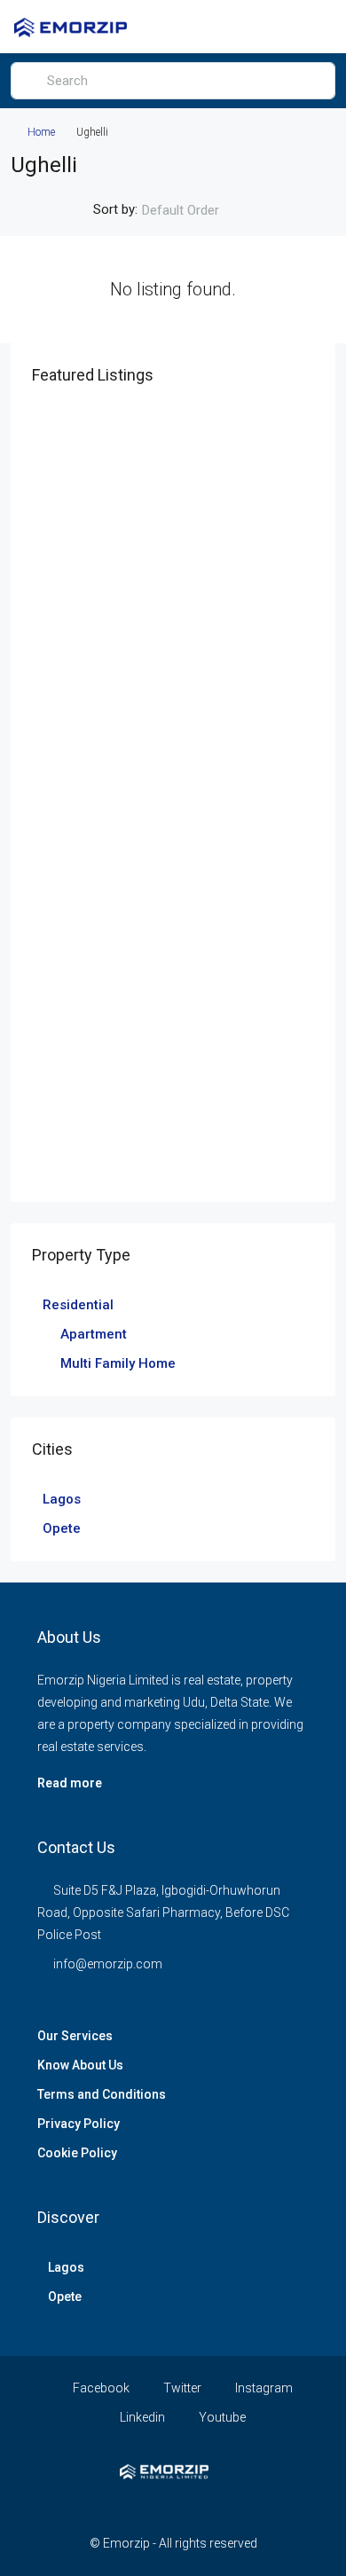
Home (41, 132)
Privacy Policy (79, 2124)
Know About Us (80, 2065)
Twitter (181, 2388)
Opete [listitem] (62, 1528)
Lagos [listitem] (62, 1499)
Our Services (75, 2036)
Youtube (221, 2417)
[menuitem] (313, 27)
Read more (70, 1783)
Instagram (263, 2388)
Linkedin (141, 2417)
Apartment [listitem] (94, 1334)
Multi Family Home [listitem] (118, 1363)
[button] (281, 27)
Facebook (100, 2388)
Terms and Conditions (102, 2094)
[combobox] (195, 210)
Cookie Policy (77, 2153)
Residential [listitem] (78, 1305)
